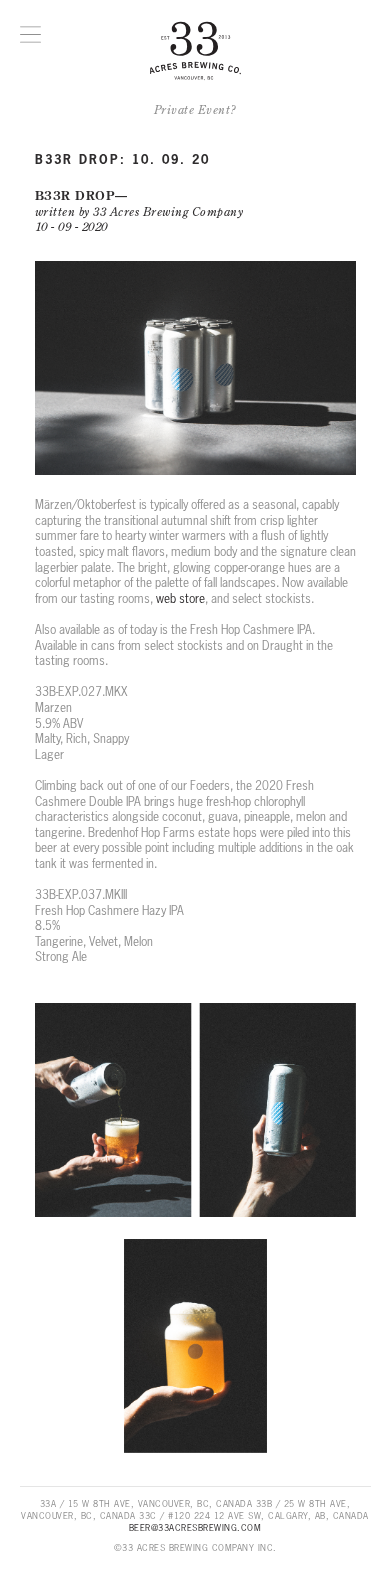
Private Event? (195, 109)
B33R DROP (75, 195)
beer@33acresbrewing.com (195, 1527)
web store (180, 598)
